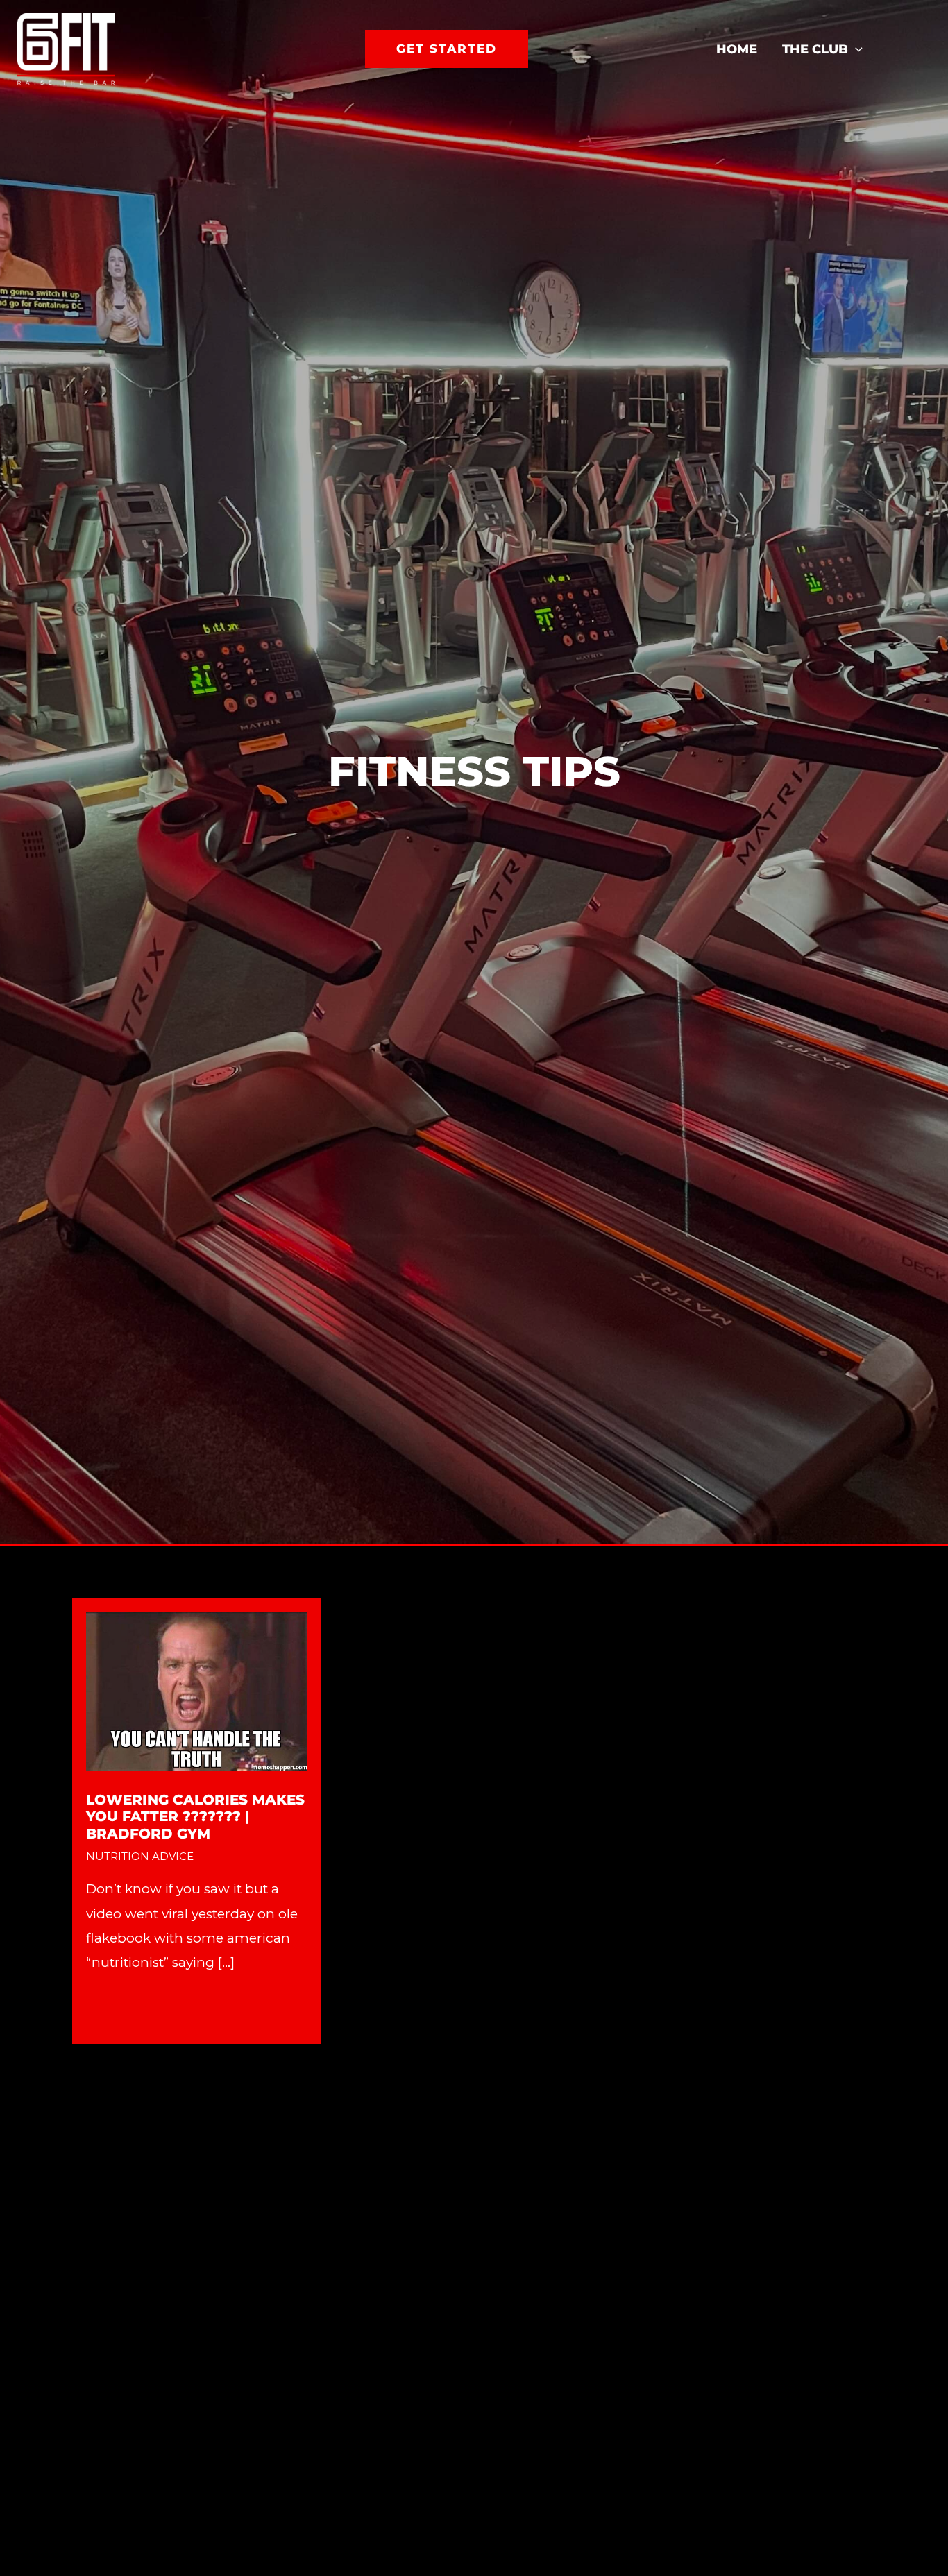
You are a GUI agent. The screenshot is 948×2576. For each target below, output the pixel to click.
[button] (447, 49)
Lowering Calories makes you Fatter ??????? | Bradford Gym (195, 1817)
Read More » (126, 2008)
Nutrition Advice (140, 1856)
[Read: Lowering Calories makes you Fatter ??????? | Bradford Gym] (197, 1690)
